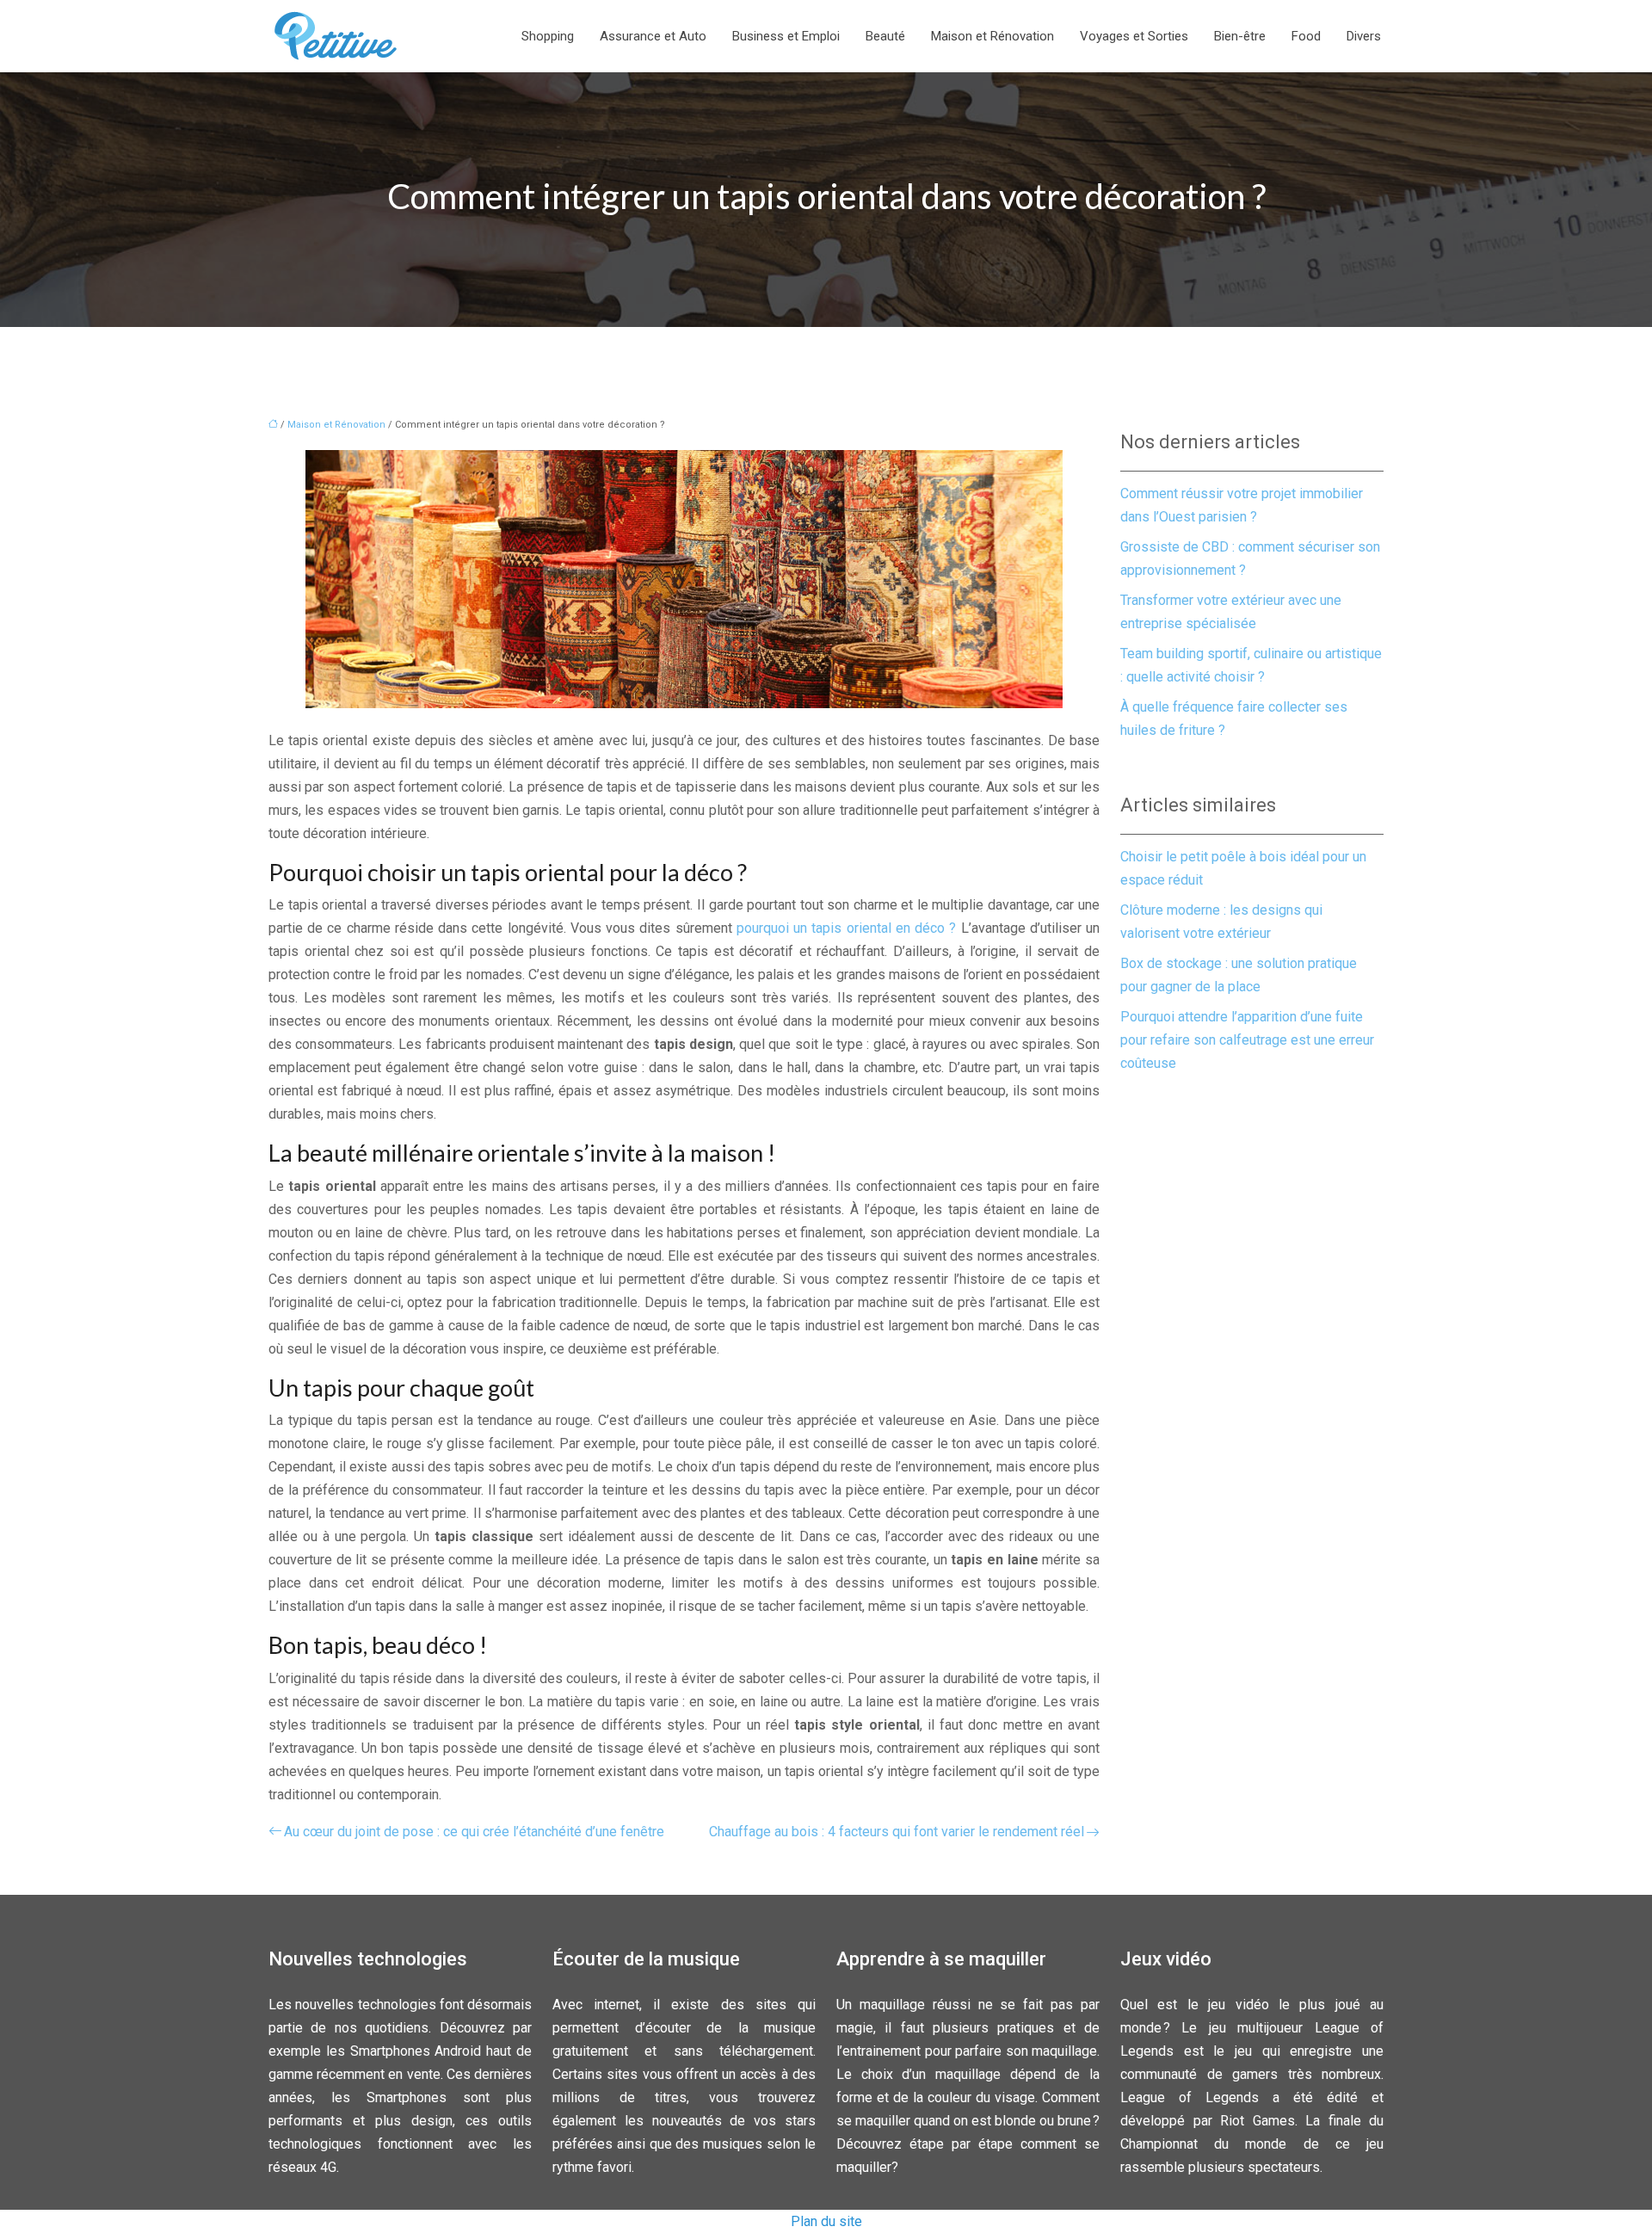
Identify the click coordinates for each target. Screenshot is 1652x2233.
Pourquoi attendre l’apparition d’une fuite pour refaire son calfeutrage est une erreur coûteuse (1247, 1040)
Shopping (548, 36)
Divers (1364, 36)
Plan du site (826, 2221)
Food (1306, 36)
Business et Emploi (786, 36)
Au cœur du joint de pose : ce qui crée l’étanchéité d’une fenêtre (474, 1832)
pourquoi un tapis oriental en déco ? (846, 928)
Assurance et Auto (653, 36)
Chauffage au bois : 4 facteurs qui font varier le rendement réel (897, 1832)
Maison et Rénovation (992, 36)
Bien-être (1240, 36)
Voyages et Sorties (1134, 36)
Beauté (885, 36)
